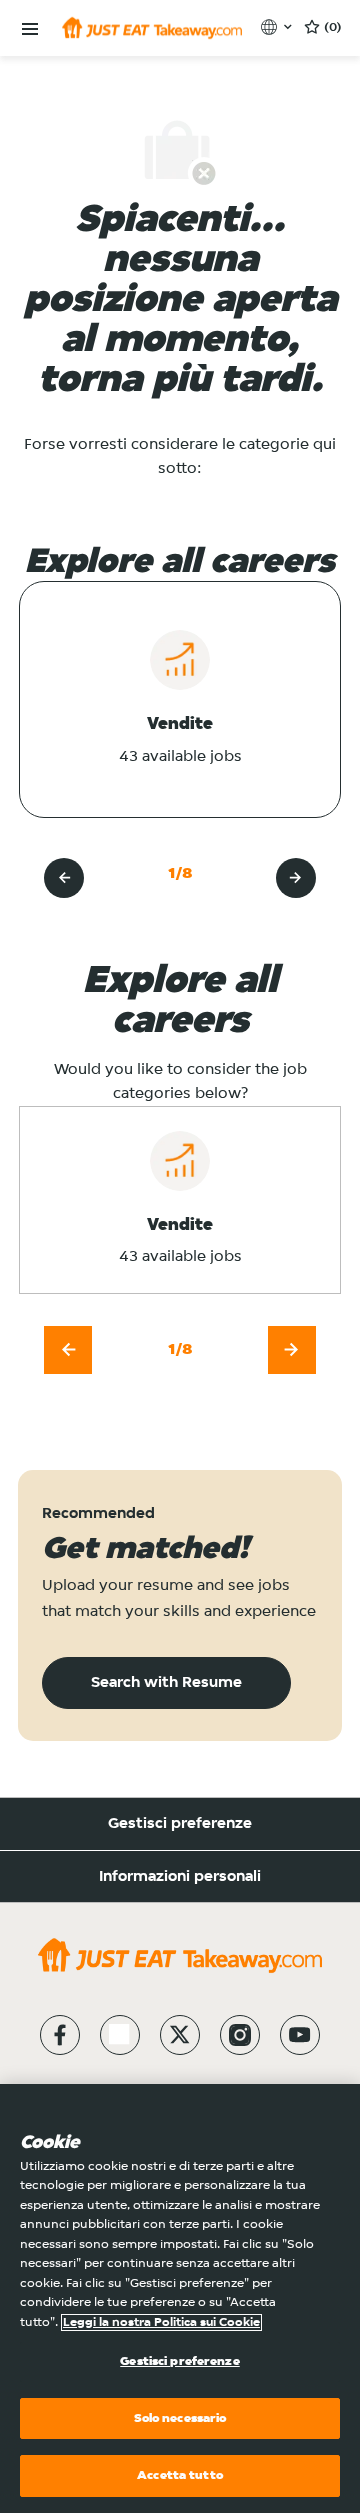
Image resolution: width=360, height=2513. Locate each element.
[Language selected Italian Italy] (278, 27)
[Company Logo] (152, 28)
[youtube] (300, 2035)
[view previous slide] (64, 878)
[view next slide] (296, 878)
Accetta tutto (180, 2475)
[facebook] (60, 2035)
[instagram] (240, 2035)
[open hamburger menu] (30, 29)
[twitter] (180, 2035)
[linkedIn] (120, 2035)
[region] (180, 2298)
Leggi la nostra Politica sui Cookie (161, 2322)
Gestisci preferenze (180, 1824)
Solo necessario (180, 2418)
